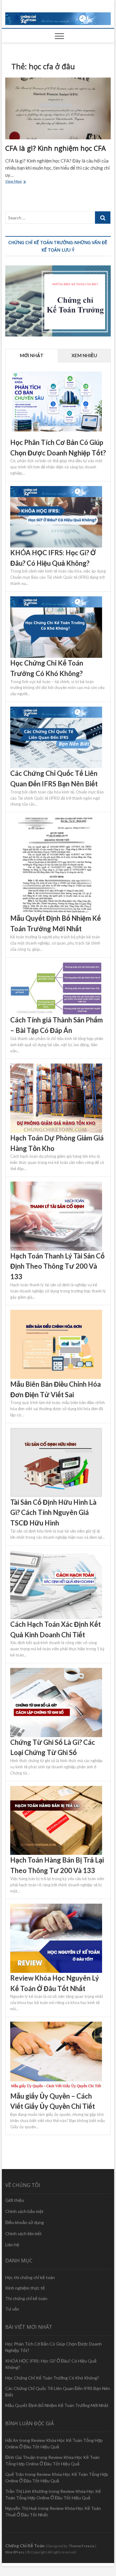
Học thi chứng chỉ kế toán (30, 2277)
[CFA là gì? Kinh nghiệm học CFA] (58, 108)
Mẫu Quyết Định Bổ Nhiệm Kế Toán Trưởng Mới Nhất (57, 2405)
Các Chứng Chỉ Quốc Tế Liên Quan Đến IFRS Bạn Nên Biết (58, 2392)
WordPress (15, 2552)
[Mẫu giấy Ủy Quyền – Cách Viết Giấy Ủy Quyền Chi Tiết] (56, 2025)
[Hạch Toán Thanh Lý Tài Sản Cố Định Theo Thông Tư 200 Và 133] (56, 1185)
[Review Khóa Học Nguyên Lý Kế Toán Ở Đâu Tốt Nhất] (56, 1907)
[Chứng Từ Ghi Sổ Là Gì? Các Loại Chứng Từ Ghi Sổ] (56, 1671)
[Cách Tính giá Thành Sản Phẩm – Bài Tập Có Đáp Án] (56, 966)
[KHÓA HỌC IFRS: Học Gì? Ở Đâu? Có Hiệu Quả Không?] (56, 489)
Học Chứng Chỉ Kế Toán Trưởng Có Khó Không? (52, 2378)
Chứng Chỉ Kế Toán (25, 2546)
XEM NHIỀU (84, 355)
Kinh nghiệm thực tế (25, 2288)
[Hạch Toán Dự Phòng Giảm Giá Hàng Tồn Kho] (56, 1067)
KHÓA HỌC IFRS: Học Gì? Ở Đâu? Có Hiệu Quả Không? (51, 2364)
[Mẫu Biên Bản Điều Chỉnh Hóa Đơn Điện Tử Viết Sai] (56, 1313)
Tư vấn (12, 2309)
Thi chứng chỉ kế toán (26, 2298)
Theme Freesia (82, 2546)
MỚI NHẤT (32, 355)
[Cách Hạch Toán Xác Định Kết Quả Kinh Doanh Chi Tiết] (56, 1554)
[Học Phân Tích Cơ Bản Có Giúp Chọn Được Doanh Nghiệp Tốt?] (56, 372)
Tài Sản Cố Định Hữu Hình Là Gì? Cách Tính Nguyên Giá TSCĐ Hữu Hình (53, 1512)
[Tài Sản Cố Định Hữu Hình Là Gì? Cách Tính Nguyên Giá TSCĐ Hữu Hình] (56, 1431)
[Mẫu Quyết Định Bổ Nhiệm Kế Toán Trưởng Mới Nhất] (56, 820)
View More (19, 182)
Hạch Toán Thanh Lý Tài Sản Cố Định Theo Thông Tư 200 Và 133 (57, 1266)
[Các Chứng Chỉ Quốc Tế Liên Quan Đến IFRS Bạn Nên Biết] (56, 710)
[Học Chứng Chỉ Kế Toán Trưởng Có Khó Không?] (56, 600)
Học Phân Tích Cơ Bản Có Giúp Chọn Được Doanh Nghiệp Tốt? (54, 2347)
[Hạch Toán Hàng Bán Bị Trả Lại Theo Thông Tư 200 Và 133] (56, 1789)
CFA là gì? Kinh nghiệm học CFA (56, 148)
